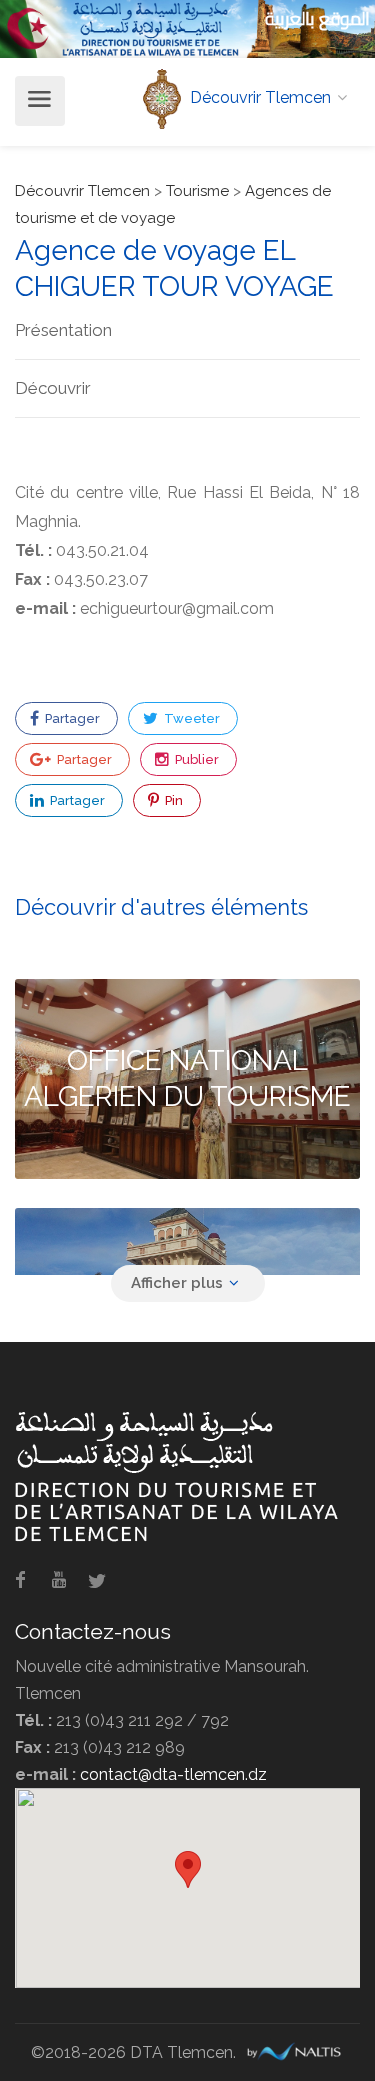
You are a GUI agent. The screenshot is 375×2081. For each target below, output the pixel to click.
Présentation (63, 330)
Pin (172, 800)
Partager (71, 718)
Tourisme (197, 191)
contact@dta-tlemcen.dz (173, 1774)
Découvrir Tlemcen (82, 191)
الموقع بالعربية (317, 18)
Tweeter (190, 718)
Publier (195, 759)
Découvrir (53, 388)
